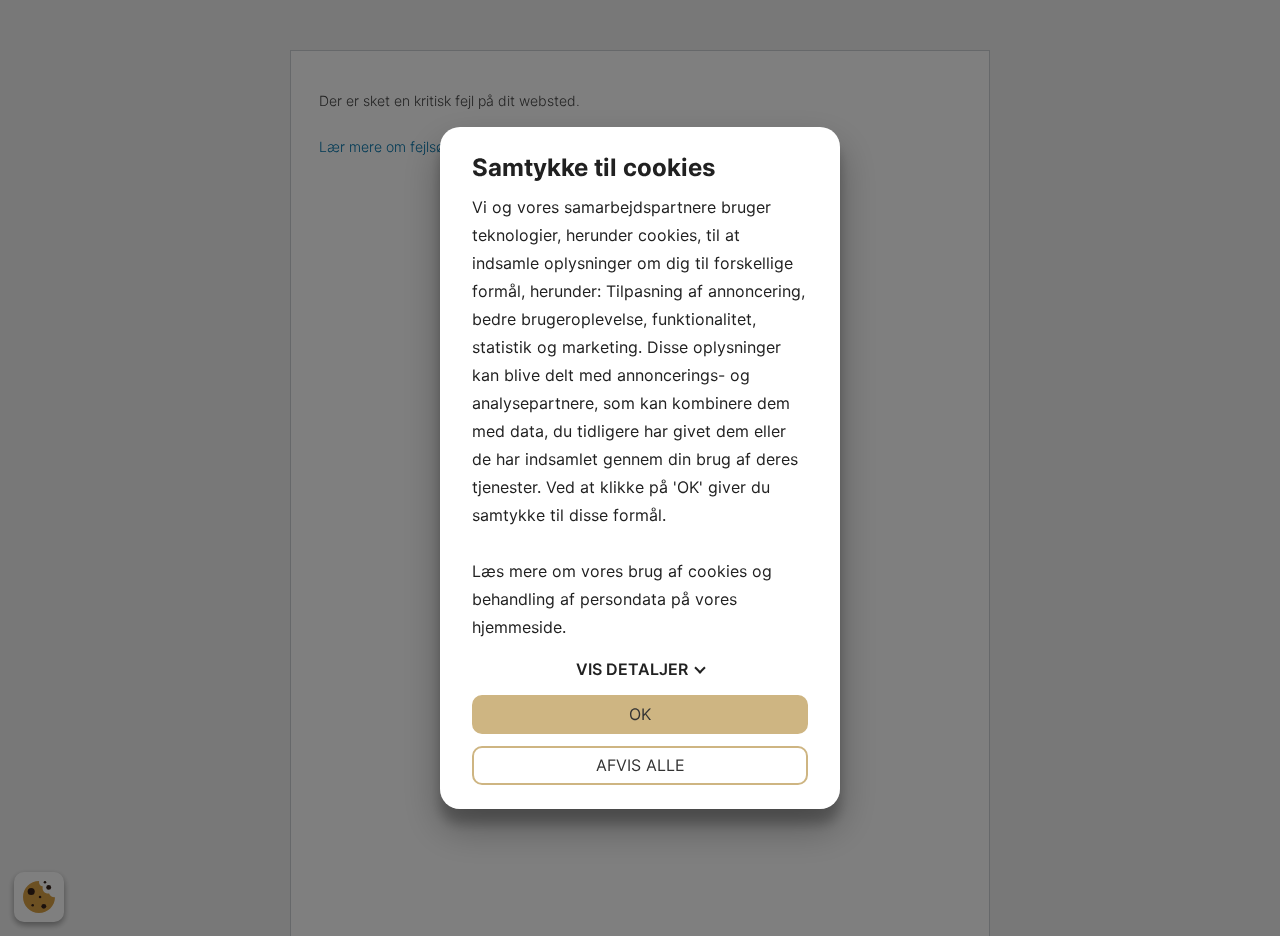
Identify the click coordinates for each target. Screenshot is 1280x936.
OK (640, 714)
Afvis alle (640, 765)
